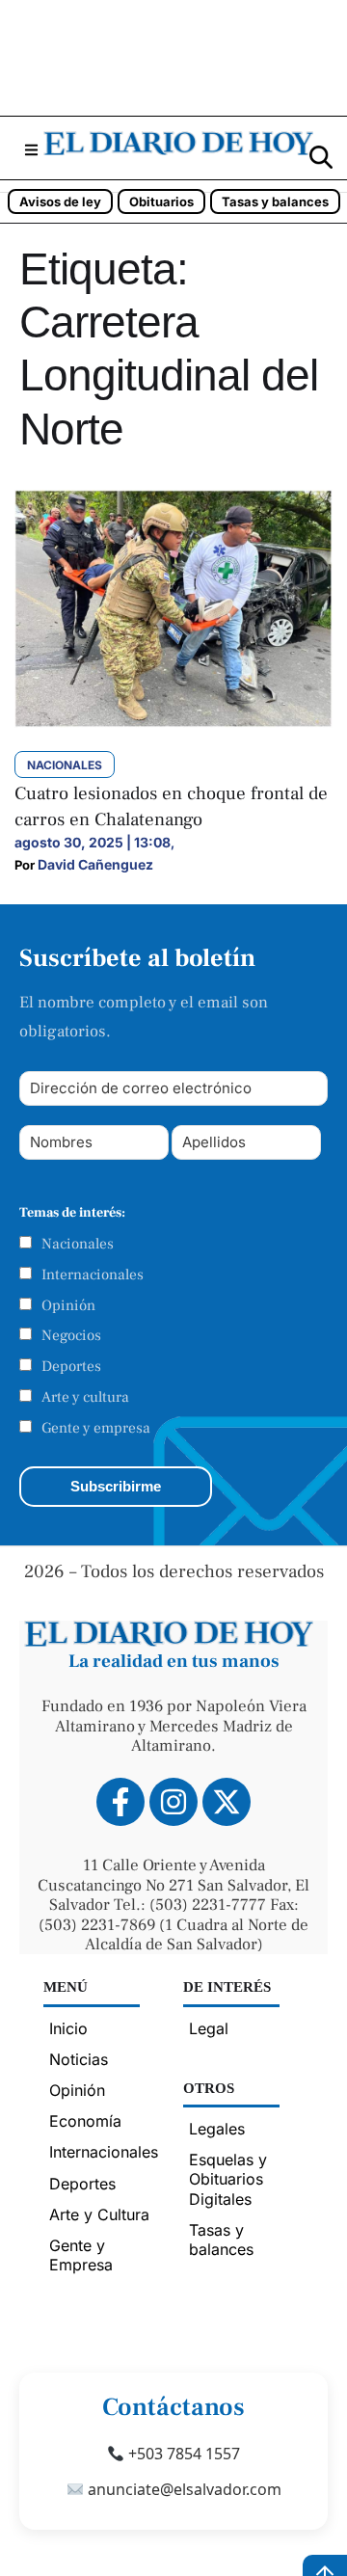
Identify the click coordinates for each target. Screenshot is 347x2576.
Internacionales (93, 1275)
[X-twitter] (227, 1802)
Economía (85, 2121)
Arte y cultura (85, 1397)
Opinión (68, 1305)
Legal (209, 2028)
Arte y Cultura (99, 2214)
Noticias (79, 2059)
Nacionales (78, 1244)
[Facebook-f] (120, 1802)
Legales (217, 2129)
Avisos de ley (60, 201)
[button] (31, 150)
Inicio (68, 2028)
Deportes (71, 1366)
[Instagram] (173, 1802)
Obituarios (161, 201)
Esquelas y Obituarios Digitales (228, 2179)
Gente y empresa (96, 1428)
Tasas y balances (275, 201)
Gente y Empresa (81, 2255)
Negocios (71, 1335)
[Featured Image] (173, 722)
